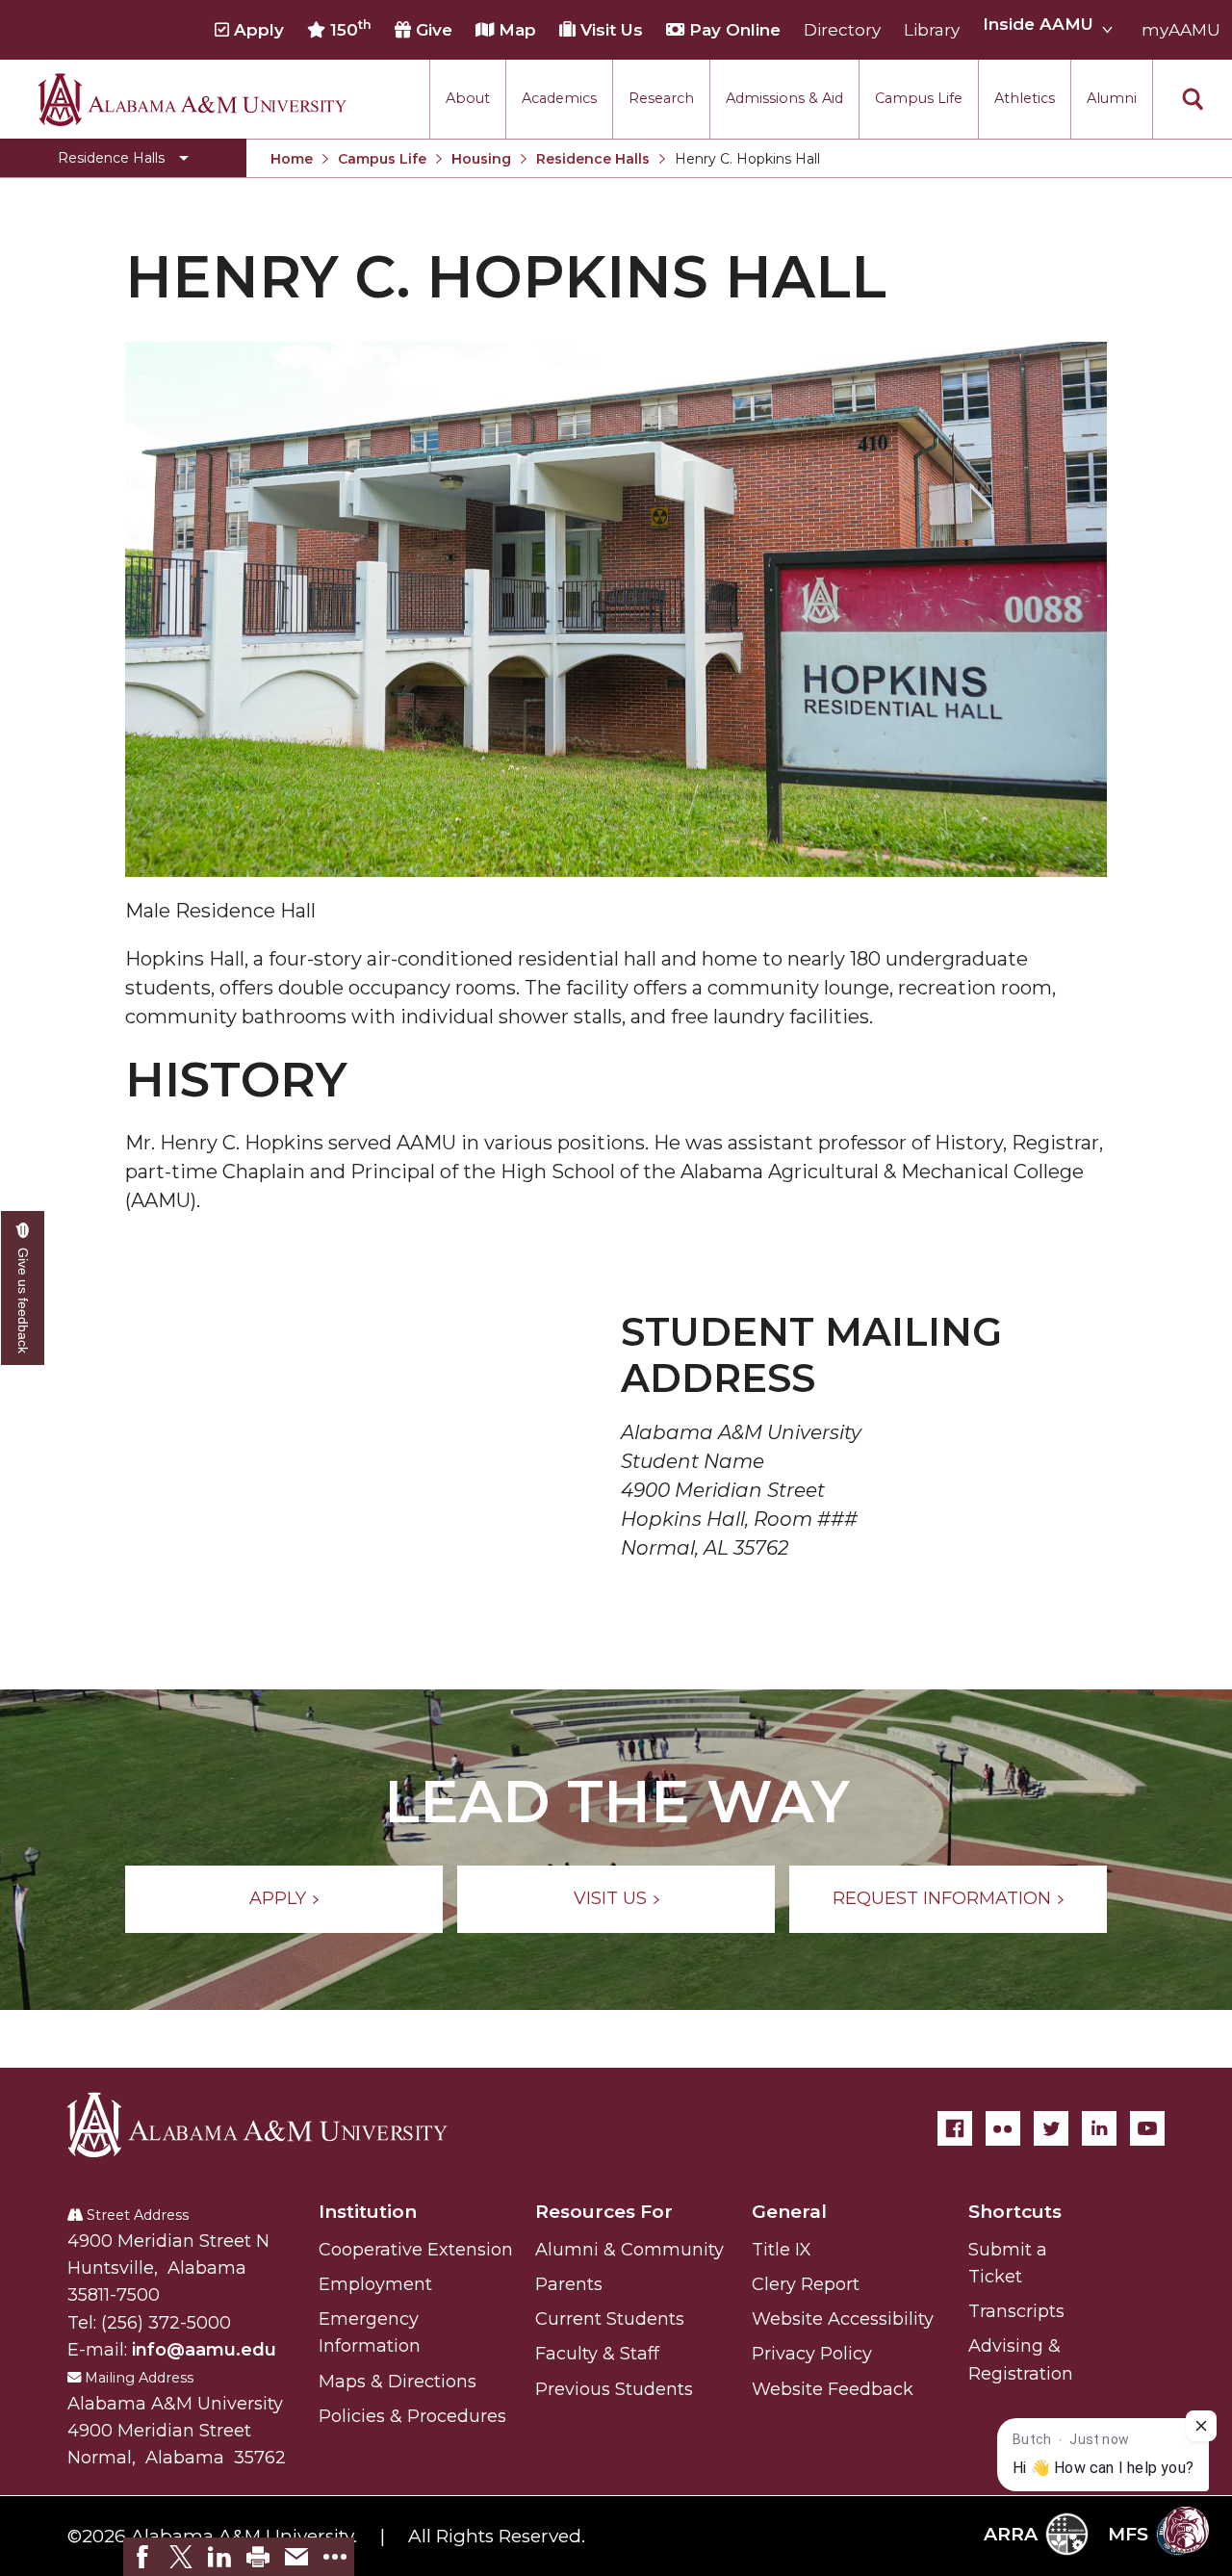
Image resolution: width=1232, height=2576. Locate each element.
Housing (481, 159)
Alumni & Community (629, 2250)
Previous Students (614, 2389)
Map (515, 30)
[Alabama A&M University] (274, 2125)
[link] (142, 2557)
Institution (368, 2212)
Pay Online (732, 30)
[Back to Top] (1138, 2336)
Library (932, 30)
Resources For (604, 2212)
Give (432, 30)
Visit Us (609, 30)
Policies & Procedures (412, 2416)
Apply (257, 30)
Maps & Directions (398, 2382)
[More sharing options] (335, 2557)
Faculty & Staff (597, 2354)
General (789, 2212)
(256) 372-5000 (166, 2323)
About (468, 98)
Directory (842, 30)
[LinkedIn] (1099, 2128)
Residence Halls (593, 159)
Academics (559, 98)
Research (661, 98)
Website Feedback (833, 2389)
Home (292, 159)
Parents (569, 2284)
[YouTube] (1147, 2128)
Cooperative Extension (416, 2250)
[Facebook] (955, 2128)
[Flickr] (1003, 2128)
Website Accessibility (843, 2319)
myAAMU (1181, 30)
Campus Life (919, 98)
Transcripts (1016, 2311)
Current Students (610, 2319)
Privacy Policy (812, 2354)
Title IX (782, 2250)
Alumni (1112, 98)
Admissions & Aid (784, 98)
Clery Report (806, 2284)
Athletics (1025, 98)
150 (348, 29)
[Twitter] (1051, 2128)
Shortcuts (1015, 2212)
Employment (375, 2284)
